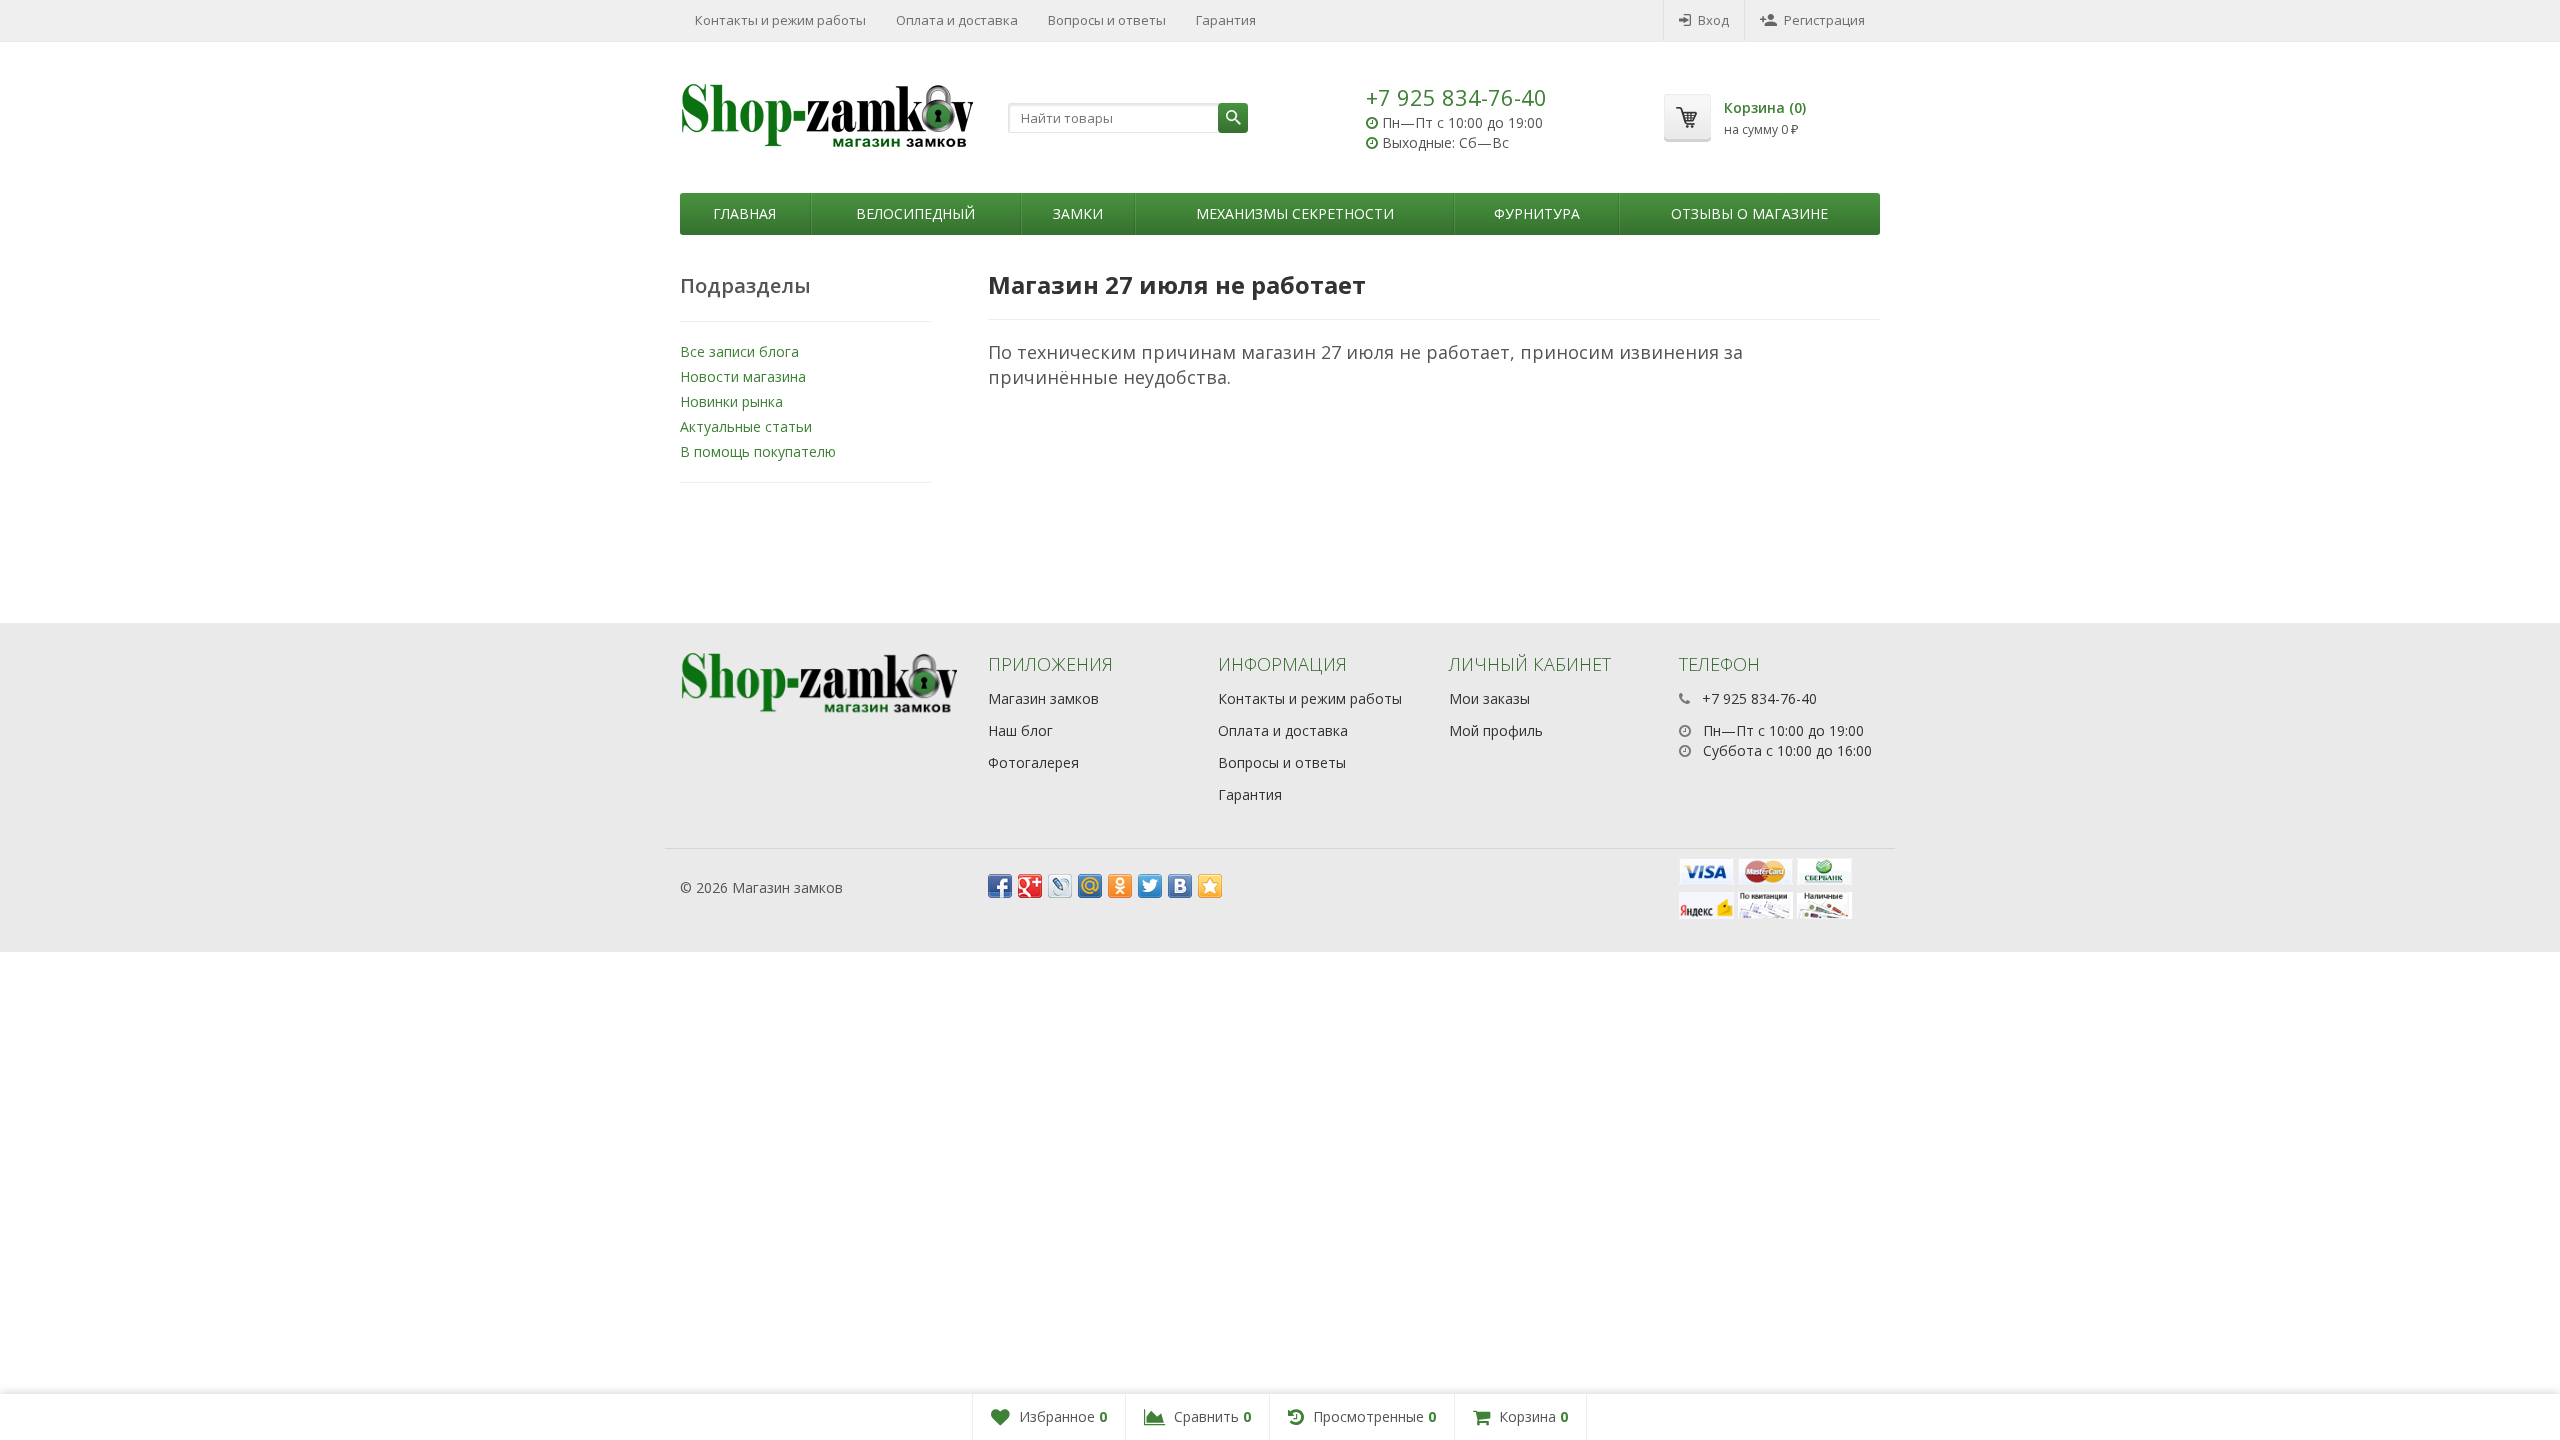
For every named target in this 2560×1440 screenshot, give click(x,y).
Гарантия (1226, 20)
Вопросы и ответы (1107, 20)
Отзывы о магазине (1749, 213)
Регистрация (1824, 20)
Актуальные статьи (746, 426)
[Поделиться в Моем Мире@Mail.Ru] (1090, 886)
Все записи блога (739, 351)
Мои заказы (1489, 698)
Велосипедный (915, 213)
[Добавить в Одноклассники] (1120, 886)
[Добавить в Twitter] (1150, 886)
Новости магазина (743, 376)
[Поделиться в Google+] (1030, 886)
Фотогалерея (1033, 762)
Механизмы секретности (1295, 213)
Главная (744, 213)
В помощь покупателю (758, 451)
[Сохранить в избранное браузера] (1210, 886)
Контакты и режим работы (780, 20)
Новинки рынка (731, 401)
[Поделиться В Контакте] (1180, 886)
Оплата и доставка (957, 20)
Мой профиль (1496, 730)
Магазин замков (1043, 698)
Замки (1078, 213)
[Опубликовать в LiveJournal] (1060, 886)
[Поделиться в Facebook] (1000, 886)
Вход (1713, 20)
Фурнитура (1537, 213)
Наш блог (1020, 730)
